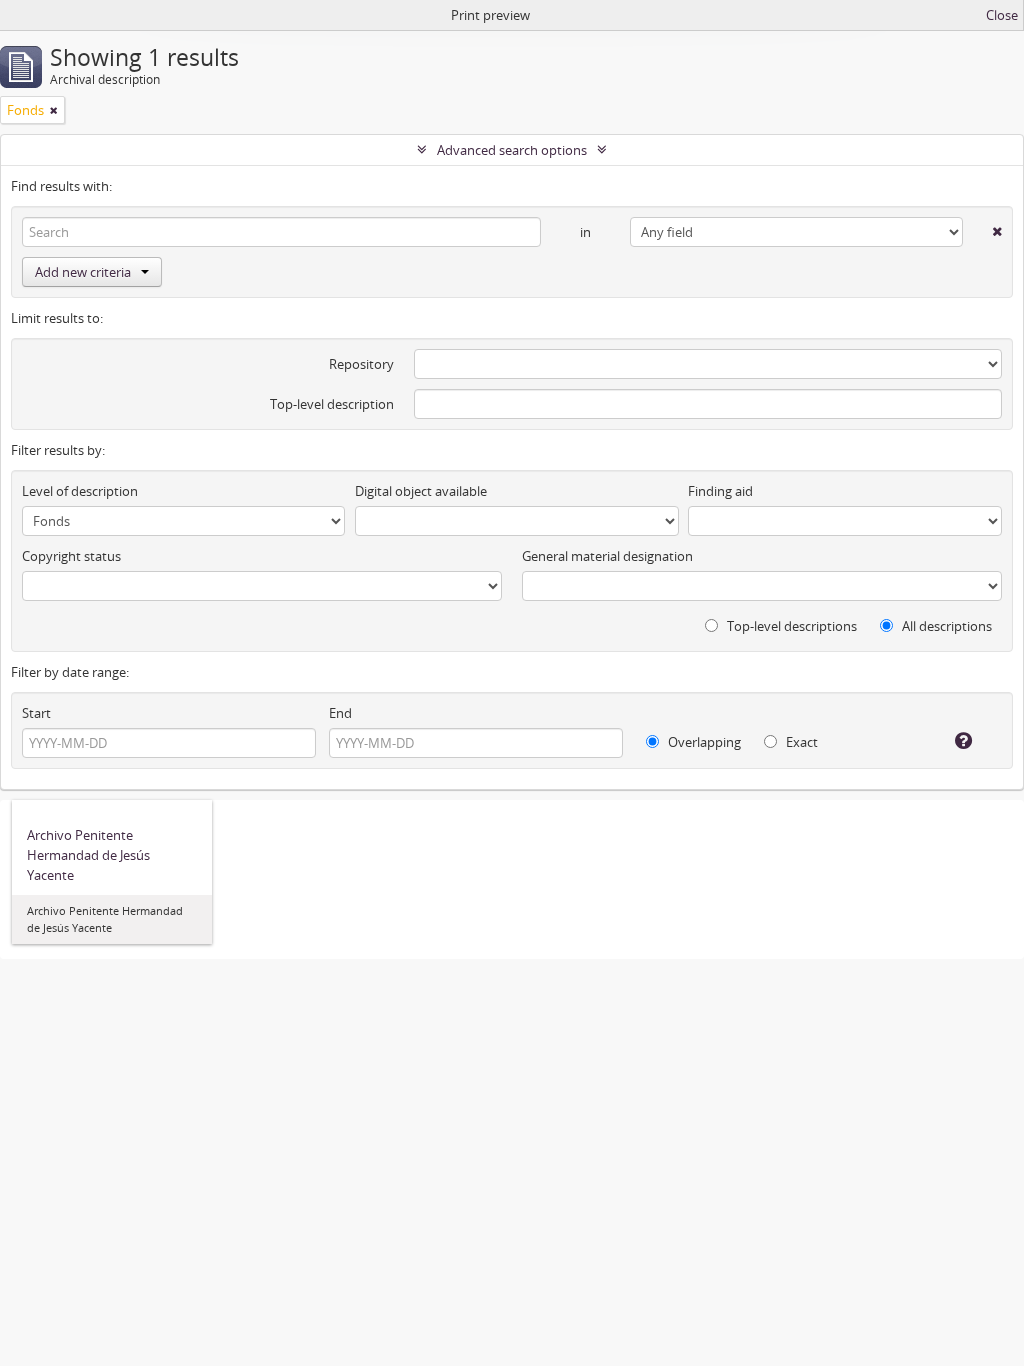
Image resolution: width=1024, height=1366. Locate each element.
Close (1002, 15)
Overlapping (703, 742)
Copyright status (71, 556)
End (340, 713)
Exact (800, 742)
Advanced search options (512, 150)
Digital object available (421, 491)
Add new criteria (83, 272)
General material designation (607, 556)
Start (36, 713)
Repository (361, 364)
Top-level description (332, 404)
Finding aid (720, 491)
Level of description (80, 491)
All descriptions (945, 626)
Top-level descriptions (790, 626)
